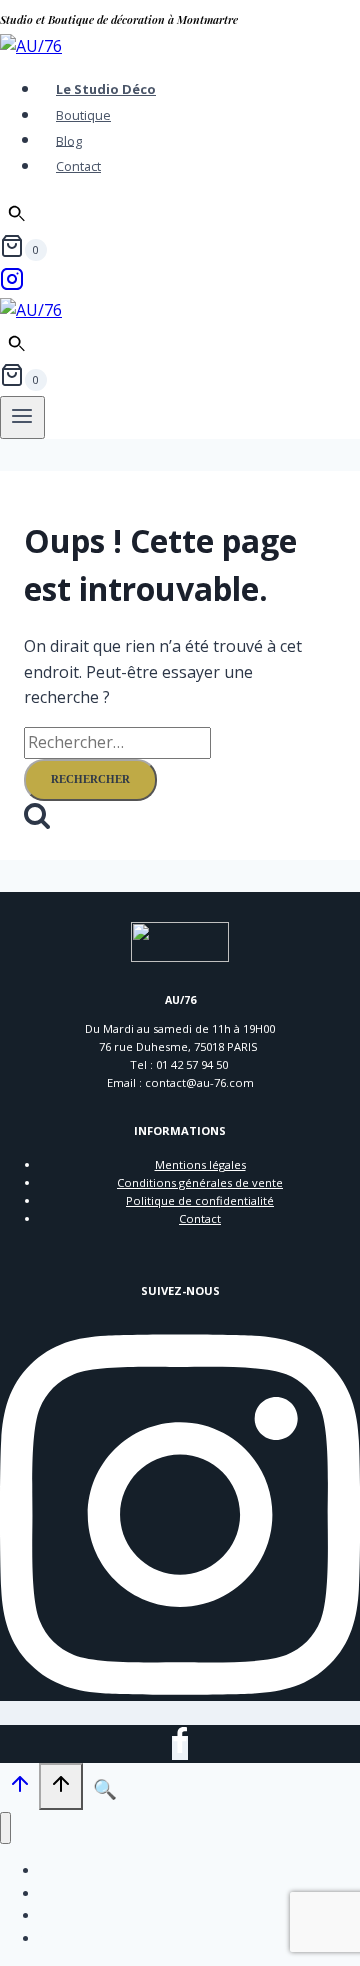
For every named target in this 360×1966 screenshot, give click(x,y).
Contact (78, 166)
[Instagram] (12, 285)
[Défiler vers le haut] (19, 1789)
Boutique (83, 115)
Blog (69, 140)
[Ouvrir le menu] (22, 417)
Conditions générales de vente (200, 1182)
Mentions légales (200, 1164)
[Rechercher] (17, 214)
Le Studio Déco (106, 89)
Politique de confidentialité (200, 1200)
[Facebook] (180, 1748)
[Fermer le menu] (5, 1828)
